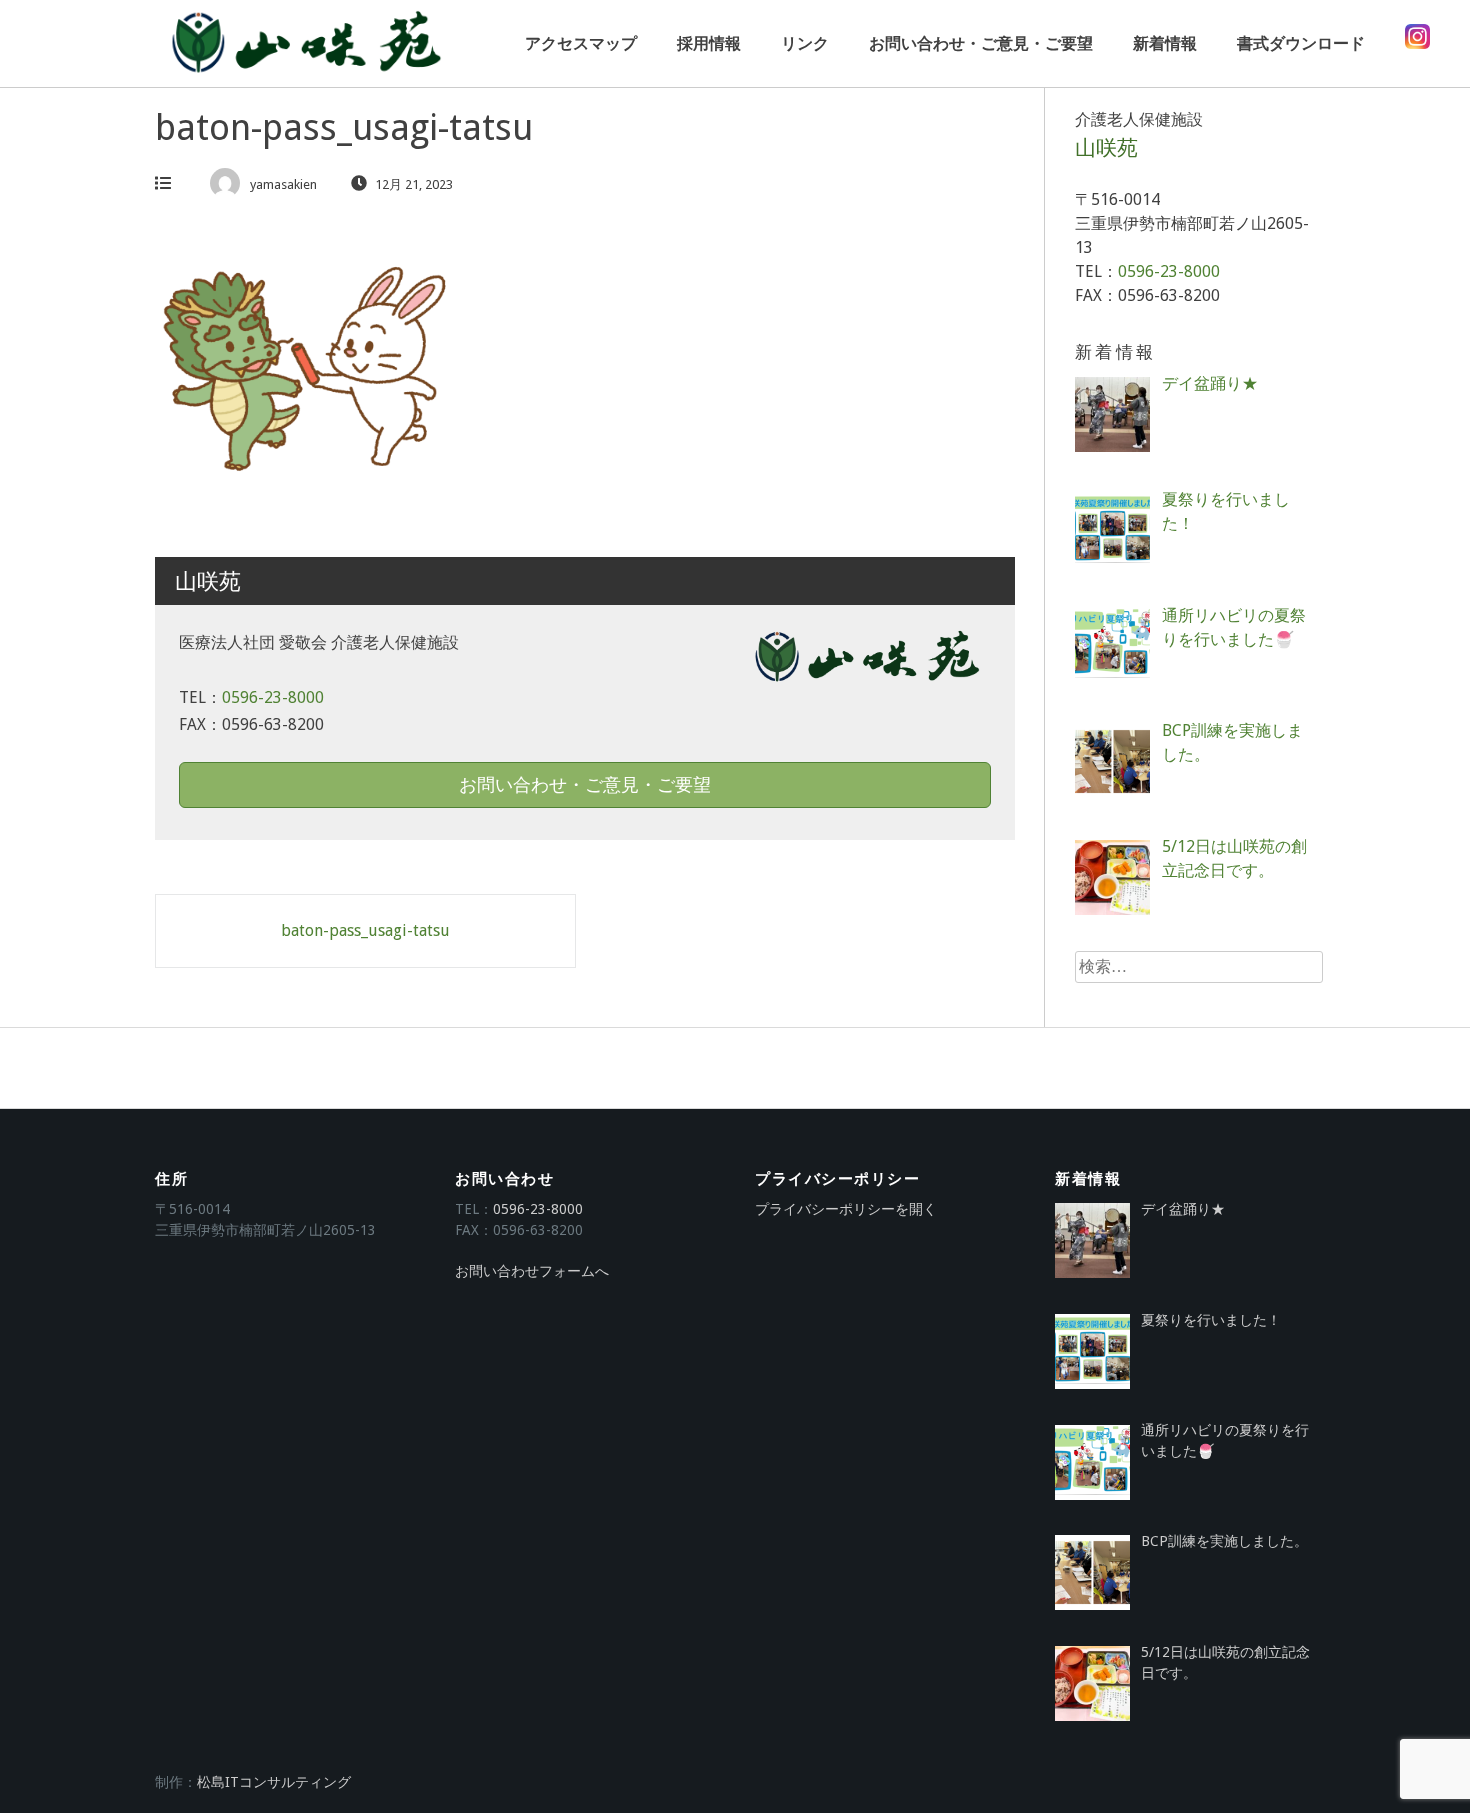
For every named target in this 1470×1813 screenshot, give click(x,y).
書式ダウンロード (1301, 43)
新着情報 (1165, 43)
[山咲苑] (305, 43)
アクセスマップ (581, 43)
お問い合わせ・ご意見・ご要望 (981, 43)
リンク (805, 43)
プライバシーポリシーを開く (846, 1209)
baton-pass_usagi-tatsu (365, 930)
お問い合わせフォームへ (532, 1271)
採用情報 (709, 43)
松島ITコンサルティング (274, 1782)
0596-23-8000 (273, 697)
